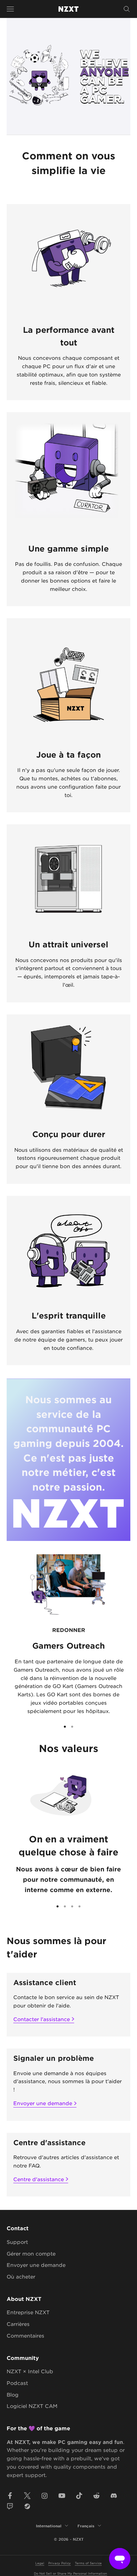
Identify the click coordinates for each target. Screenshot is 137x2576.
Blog (13, 2394)
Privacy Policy (60, 2563)
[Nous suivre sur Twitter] (27, 2496)
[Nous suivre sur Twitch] (10, 2506)
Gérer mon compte (31, 2253)
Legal (40, 2563)
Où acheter (21, 2276)
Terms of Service (88, 2563)
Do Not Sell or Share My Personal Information (70, 2573)
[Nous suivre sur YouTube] (62, 2496)
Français (86, 2526)
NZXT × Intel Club (30, 2371)
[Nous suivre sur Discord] (114, 2496)
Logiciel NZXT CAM (32, 2406)
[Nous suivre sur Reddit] (96, 2496)
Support (17, 2242)
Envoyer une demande (43, 2103)
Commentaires (25, 2335)
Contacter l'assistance (42, 2019)
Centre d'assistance (39, 2179)
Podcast (17, 2383)
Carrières (18, 2324)
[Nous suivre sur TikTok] (79, 2496)
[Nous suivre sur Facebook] (10, 2496)
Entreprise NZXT (28, 2312)
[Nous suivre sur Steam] (27, 2506)
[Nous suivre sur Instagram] (45, 2496)
